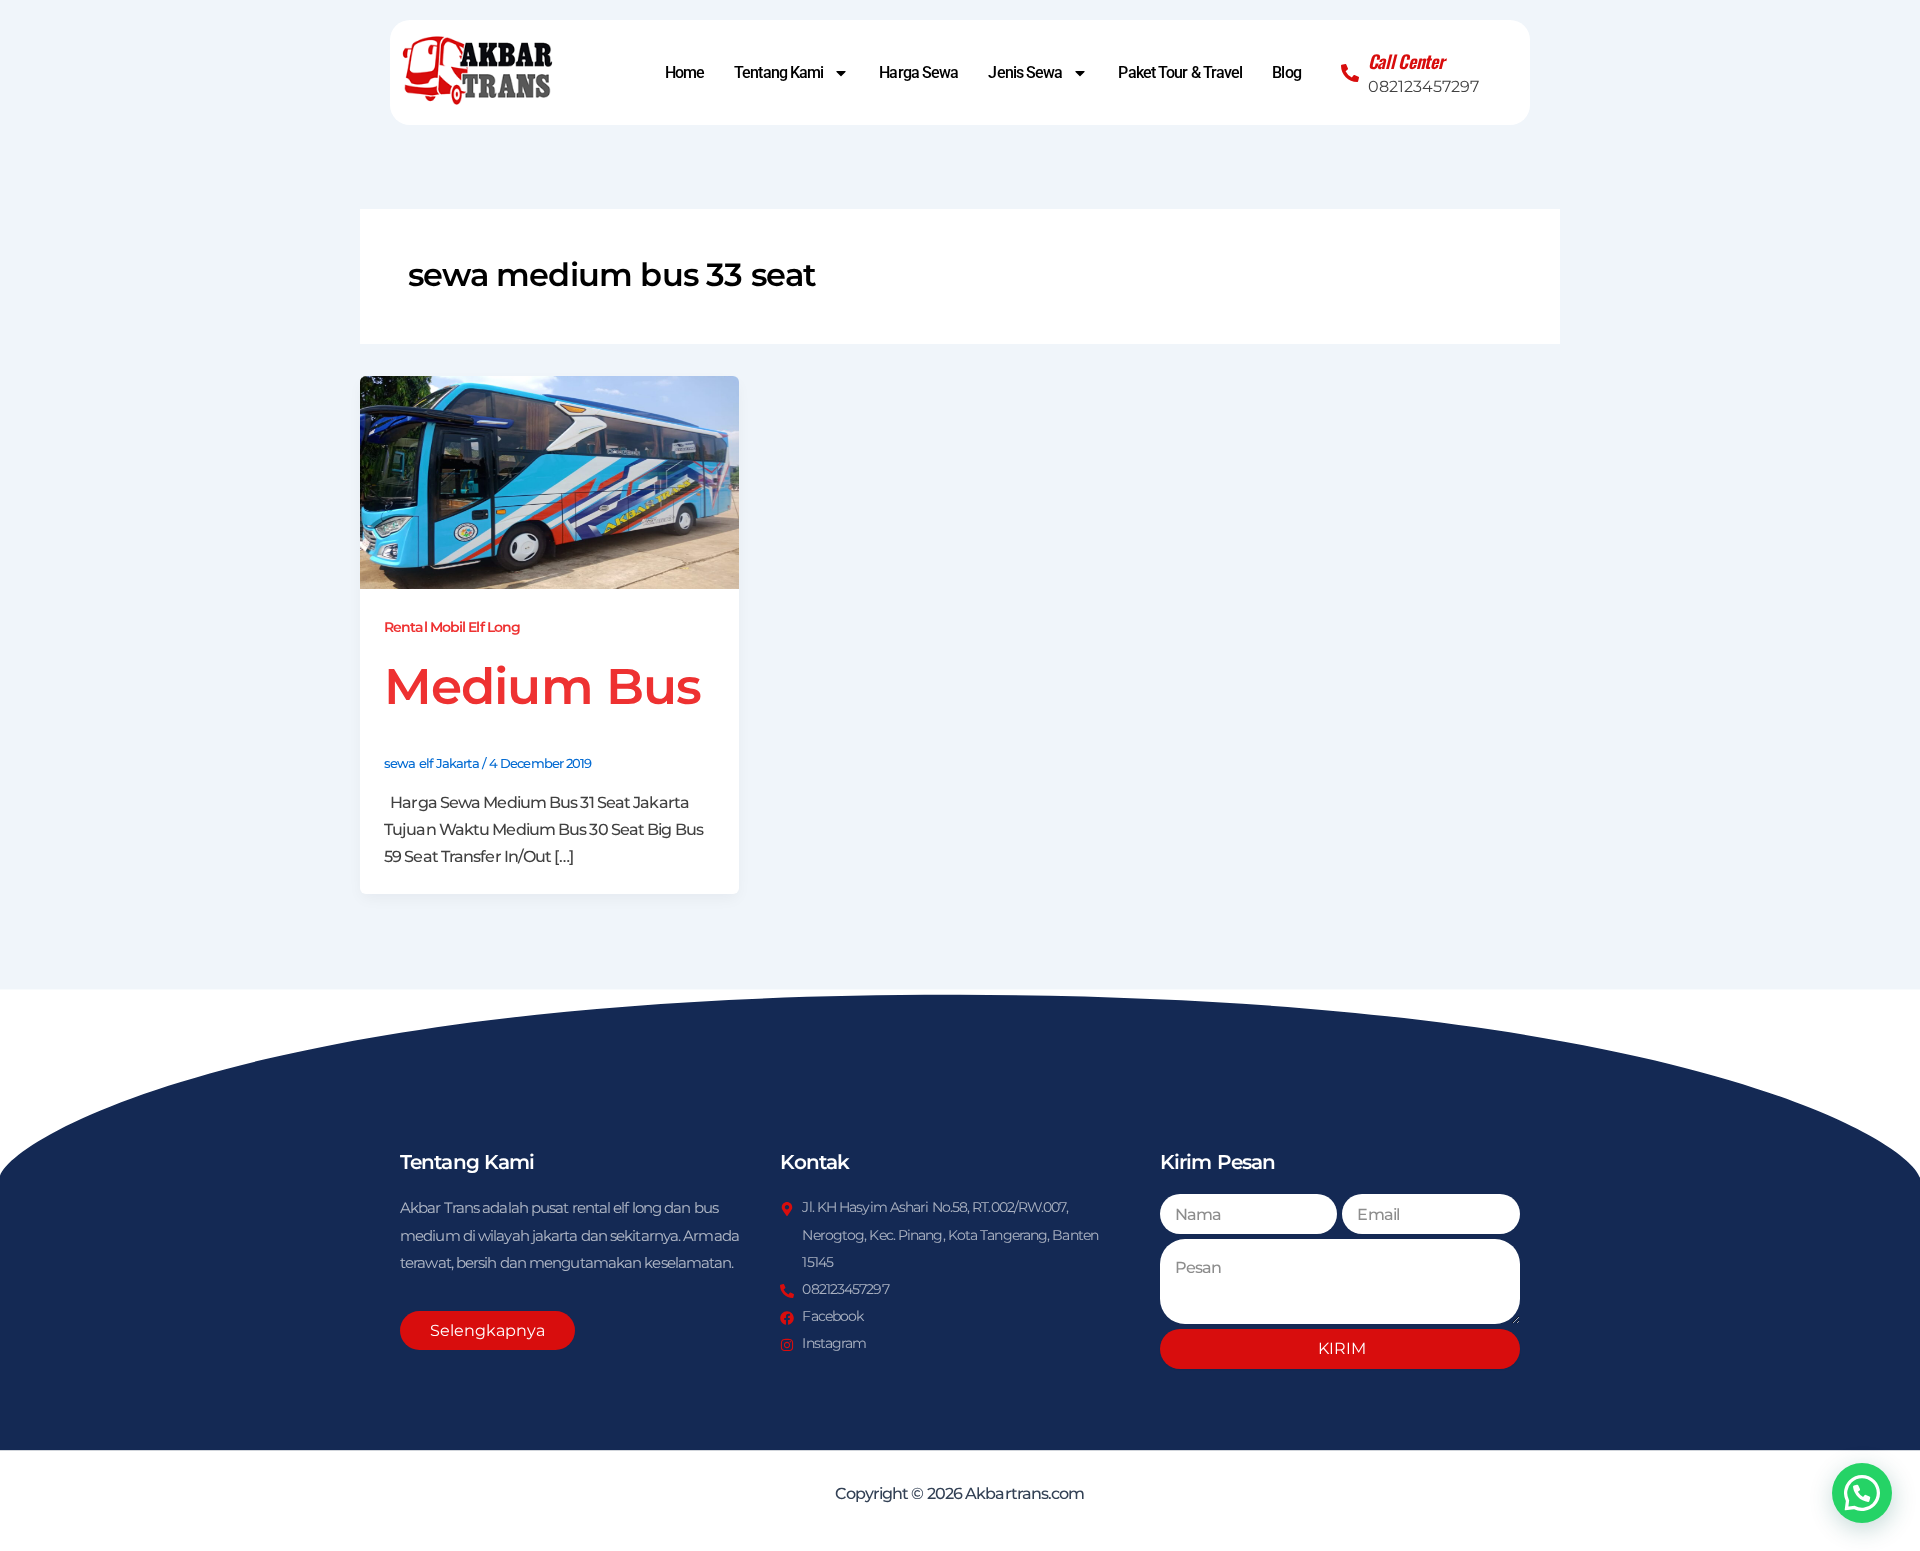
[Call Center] (1350, 73)
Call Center (1406, 61)
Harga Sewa (918, 73)
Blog (1286, 73)
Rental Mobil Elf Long (452, 627)
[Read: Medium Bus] (549, 481)
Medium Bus (542, 686)
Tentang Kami (778, 73)
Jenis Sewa (1025, 73)
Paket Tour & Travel (1180, 73)
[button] (1862, 1493)
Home (684, 73)
